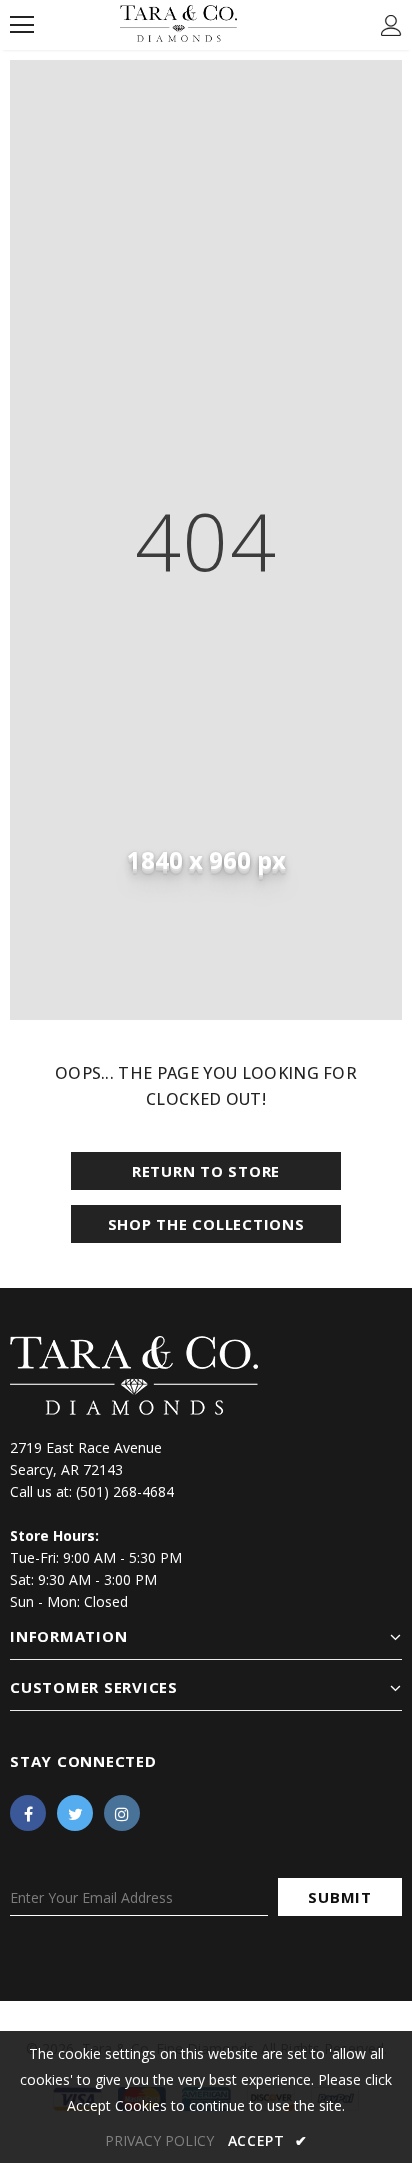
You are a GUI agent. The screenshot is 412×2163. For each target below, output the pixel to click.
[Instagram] (122, 1813)
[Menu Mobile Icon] (22, 25)
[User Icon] (391, 25)
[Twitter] (75, 1813)
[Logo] (178, 23)
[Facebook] (28, 1813)
